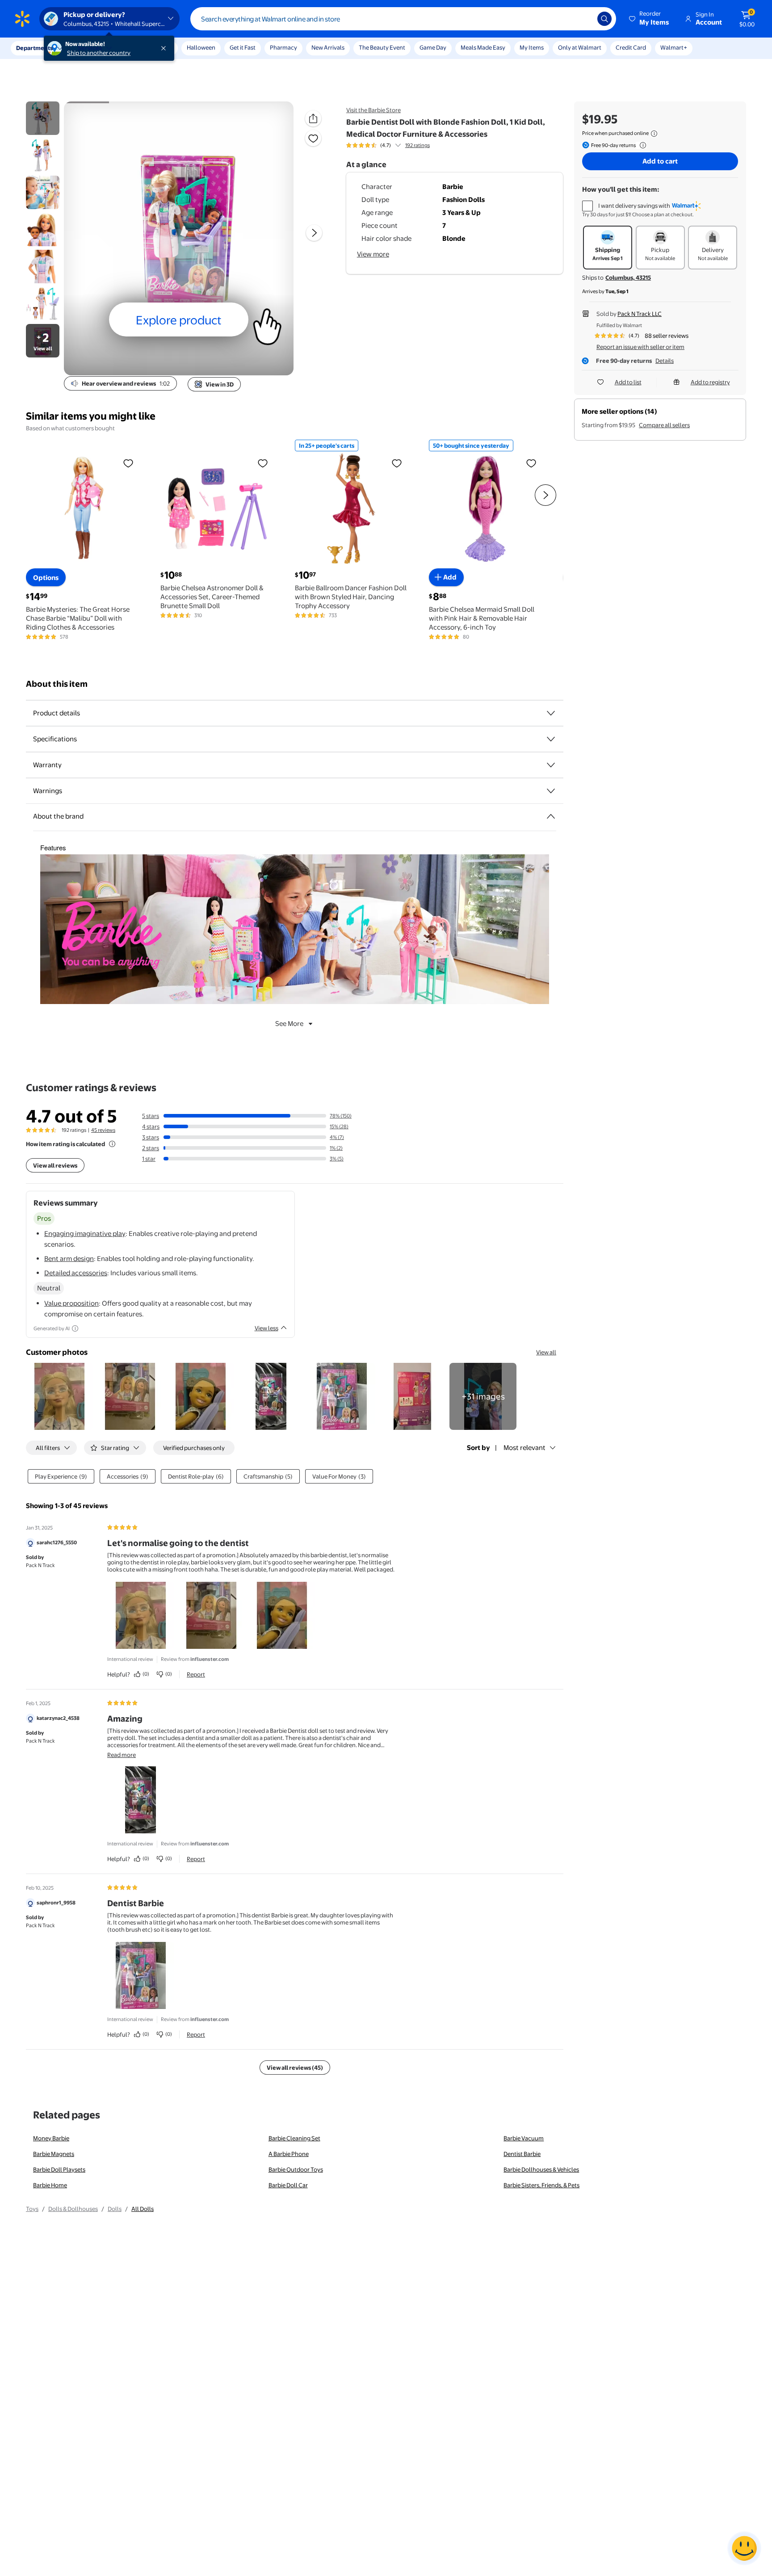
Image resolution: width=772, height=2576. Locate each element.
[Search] (604, 19)
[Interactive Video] (43, 118)
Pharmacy (283, 47)
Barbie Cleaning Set (294, 2138)
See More (289, 1023)
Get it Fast (243, 47)
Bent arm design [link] (69, 1259)
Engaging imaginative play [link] (85, 1233)
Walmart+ (674, 47)
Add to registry (710, 382)
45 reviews (103, 1130)
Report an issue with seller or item (640, 347)
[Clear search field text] (584, 19)
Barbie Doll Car (288, 2185)
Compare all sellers (664, 425)
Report (196, 1674)
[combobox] (403, 19)
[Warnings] (551, 791)
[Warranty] (551, 765)
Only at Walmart (580, 47)
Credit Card (631, 47)
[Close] (165, 48)
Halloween (201, 47)
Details (665, 361)
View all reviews (55, 1165)
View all (546, 1352)
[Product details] (551, 713)
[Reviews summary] (398, 145)
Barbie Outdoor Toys (296, 2169)
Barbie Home (50, 2185)
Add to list (628, 382)
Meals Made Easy (483, 47)
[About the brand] (551, 816)
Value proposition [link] (71, 1303)
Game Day (433, 47)
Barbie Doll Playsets (59, 2169)
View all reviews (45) (295, 2068)
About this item (57, 684)
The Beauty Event (382, 47)
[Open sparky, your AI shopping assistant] (744, 2548)
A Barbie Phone (289, 2154)
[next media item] (314, 233)
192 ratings (417, 145)
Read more (122, 1755)
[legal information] (654, 134)
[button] (650, 19)
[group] (388, 145)
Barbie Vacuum (524, 2138)
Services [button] (90, 48)
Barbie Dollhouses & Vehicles (541, 2169)
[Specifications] (551, 739)
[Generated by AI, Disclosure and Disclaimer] (75, 1328)
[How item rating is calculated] (112, 1144)
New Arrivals (328, 47)
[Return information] (641, 145)
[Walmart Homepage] (22, 19)
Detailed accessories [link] (76, 1273)
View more (373, 254)
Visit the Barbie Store (373, 110)
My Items (532, 47)
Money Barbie (51, 2138)
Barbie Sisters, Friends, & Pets (541, 2185)
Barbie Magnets (54, 2154)
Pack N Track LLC (640, 314)
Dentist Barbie (522, 2154)
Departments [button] (34, 48)
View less (266, 1328)
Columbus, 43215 (628, 277)
